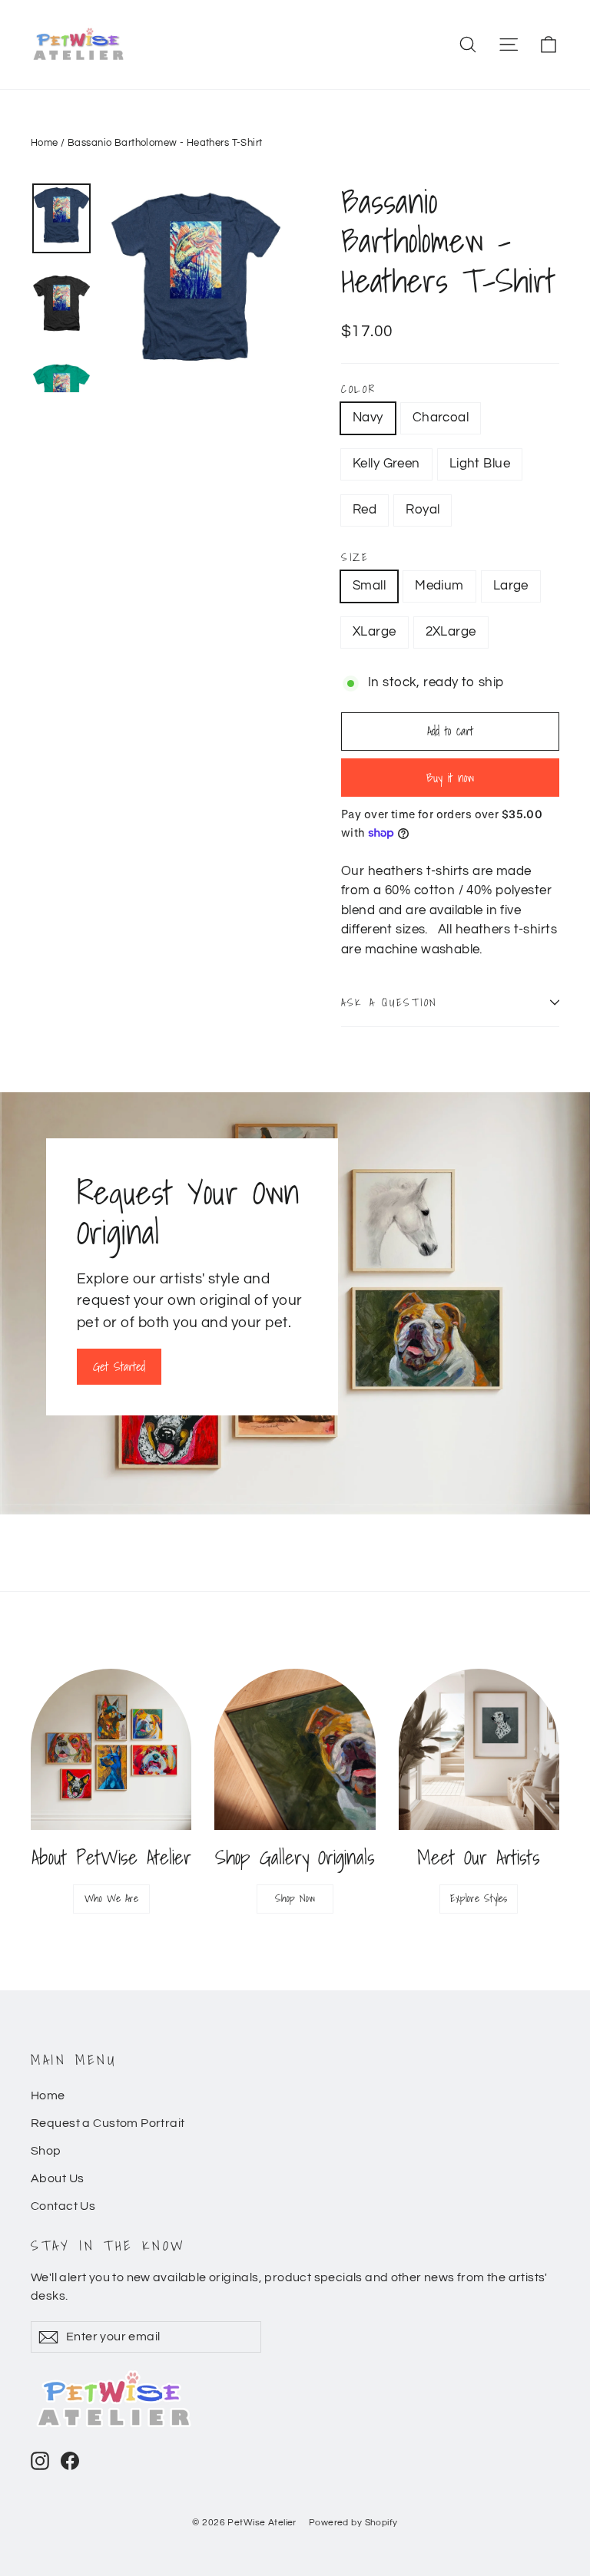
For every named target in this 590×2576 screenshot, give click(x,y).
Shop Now (295, 1898)
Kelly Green (386, 464)
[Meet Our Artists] (479, 1749)
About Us (57, 2178)
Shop (46, 2151)
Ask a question (389, 1002)
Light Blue (480, 464)
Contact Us (63, 2206)
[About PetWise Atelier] (111, 1749)
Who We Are (111, 1898)
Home (45, 143)
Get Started (119, 1366)
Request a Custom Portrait (108, 2123)
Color (359, 389)
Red (365, 510)
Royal (423, 510)
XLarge (375, 632)
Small (369, 586)
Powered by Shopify (353, 2523)
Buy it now (450, 778)
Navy (368, 418)
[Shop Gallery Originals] (295, 1749)
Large (511, 586)
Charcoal (441, 418)
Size (355, 557)
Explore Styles (479, 1898)
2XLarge (451, 632)
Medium (439, 586)
